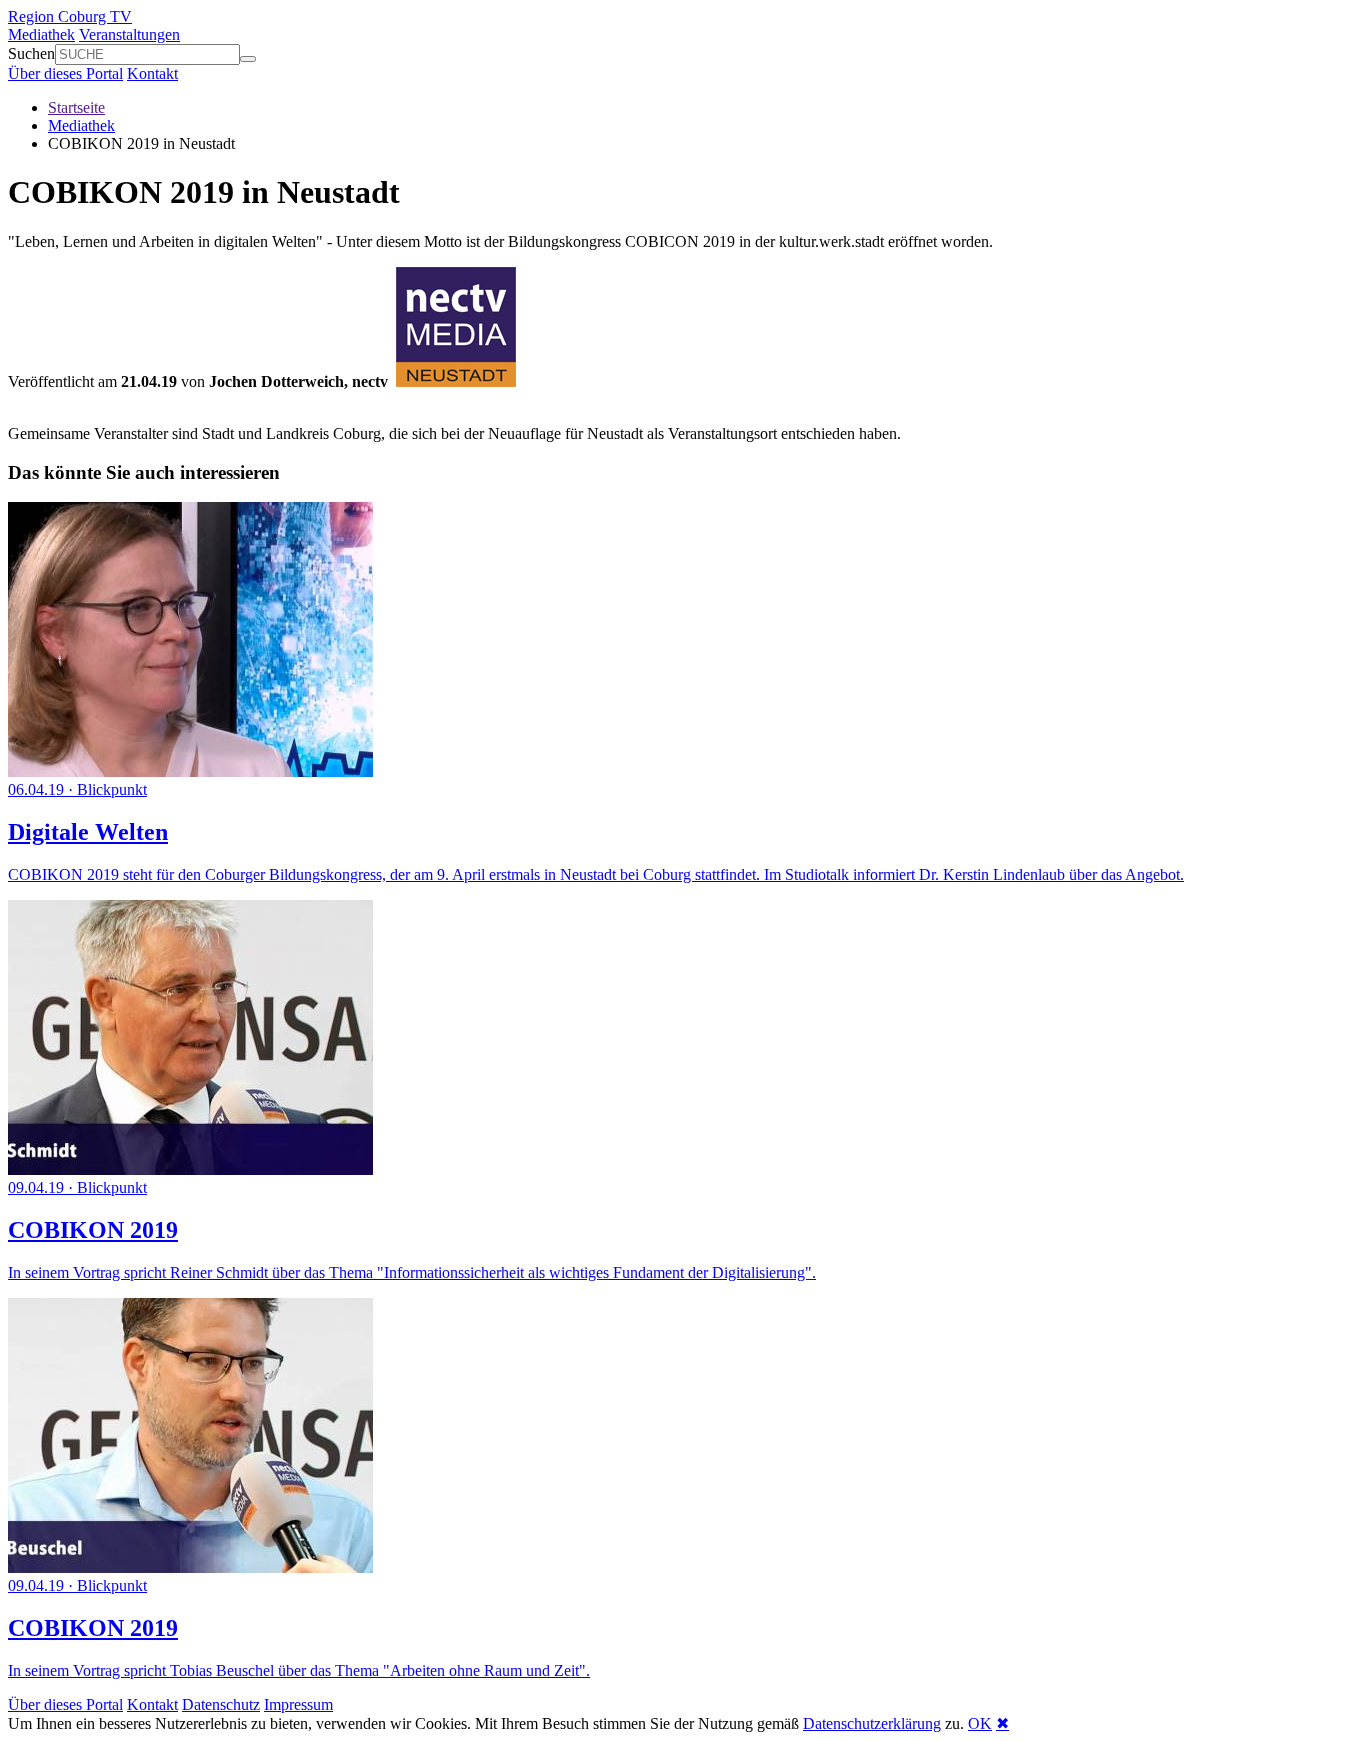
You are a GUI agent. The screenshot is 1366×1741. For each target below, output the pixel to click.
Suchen (31, 53)
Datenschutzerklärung (872, 1723)
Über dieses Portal (65, 73)
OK (980, 1723)
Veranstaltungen (129, 34)
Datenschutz (221, 1704)
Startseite (76, 107)
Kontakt (152, 73)
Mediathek (41, 34)
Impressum (298, 1704)
